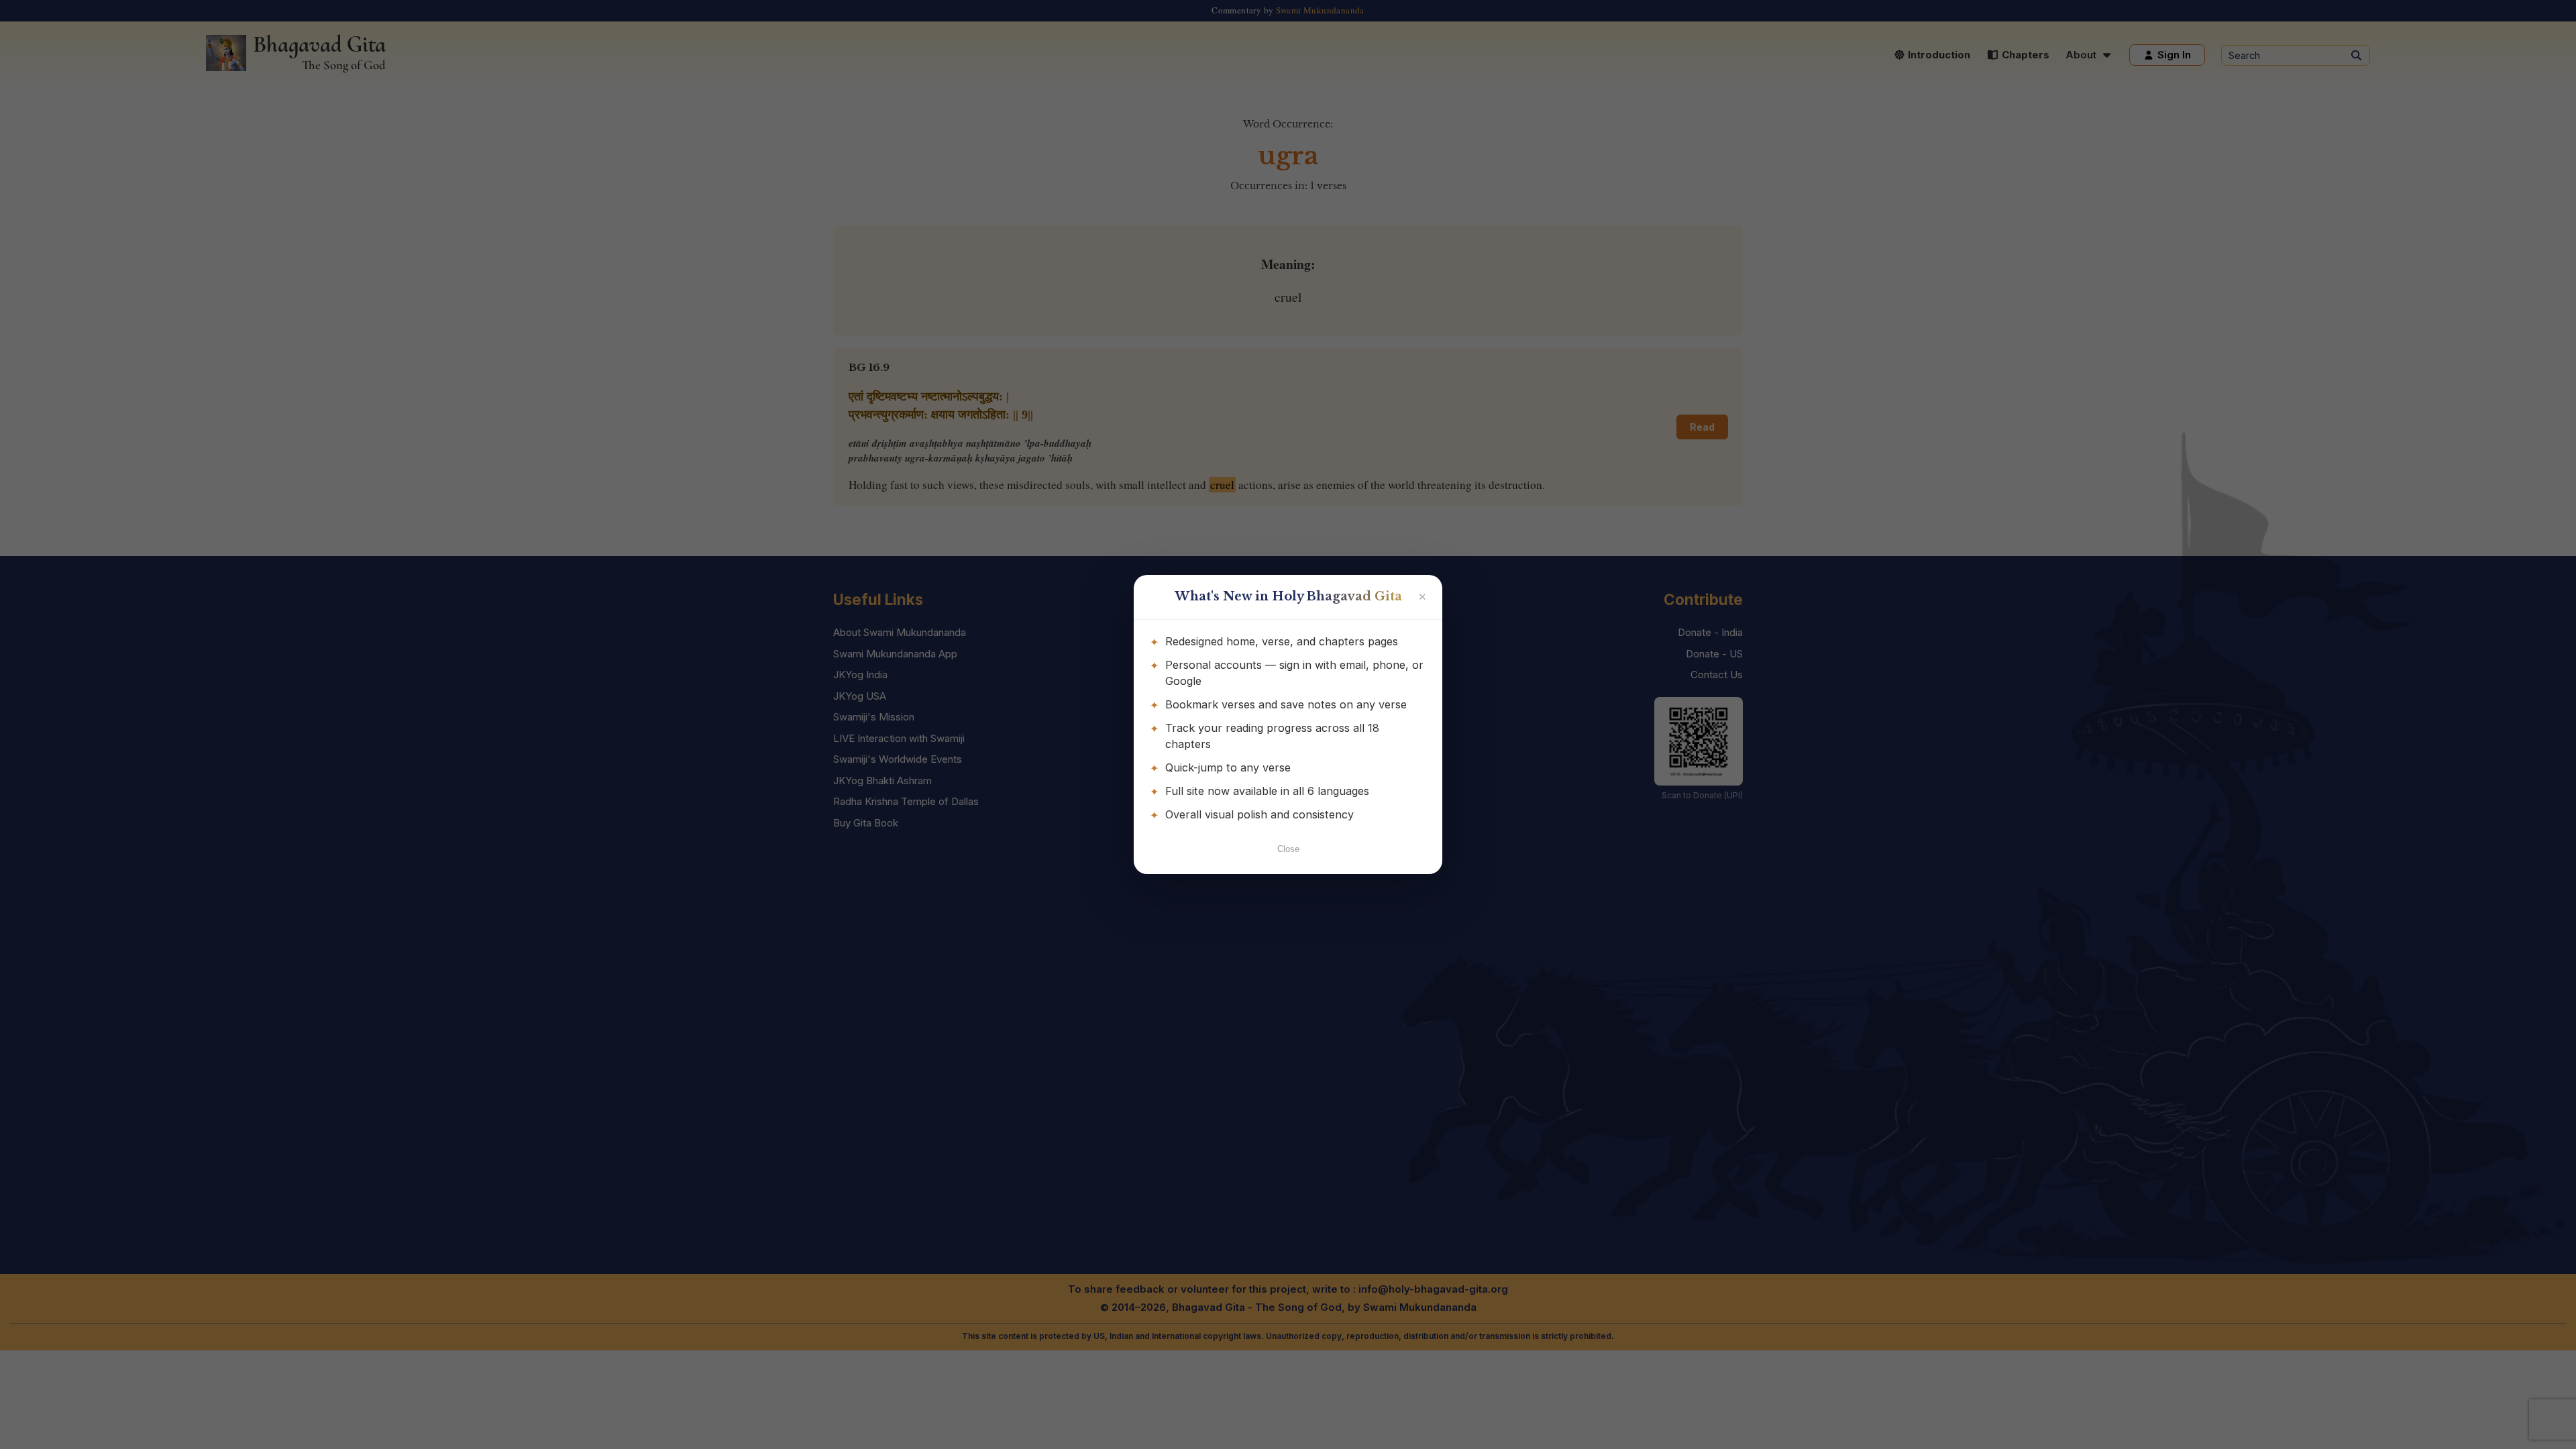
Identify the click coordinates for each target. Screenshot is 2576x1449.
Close (1288, 849)
